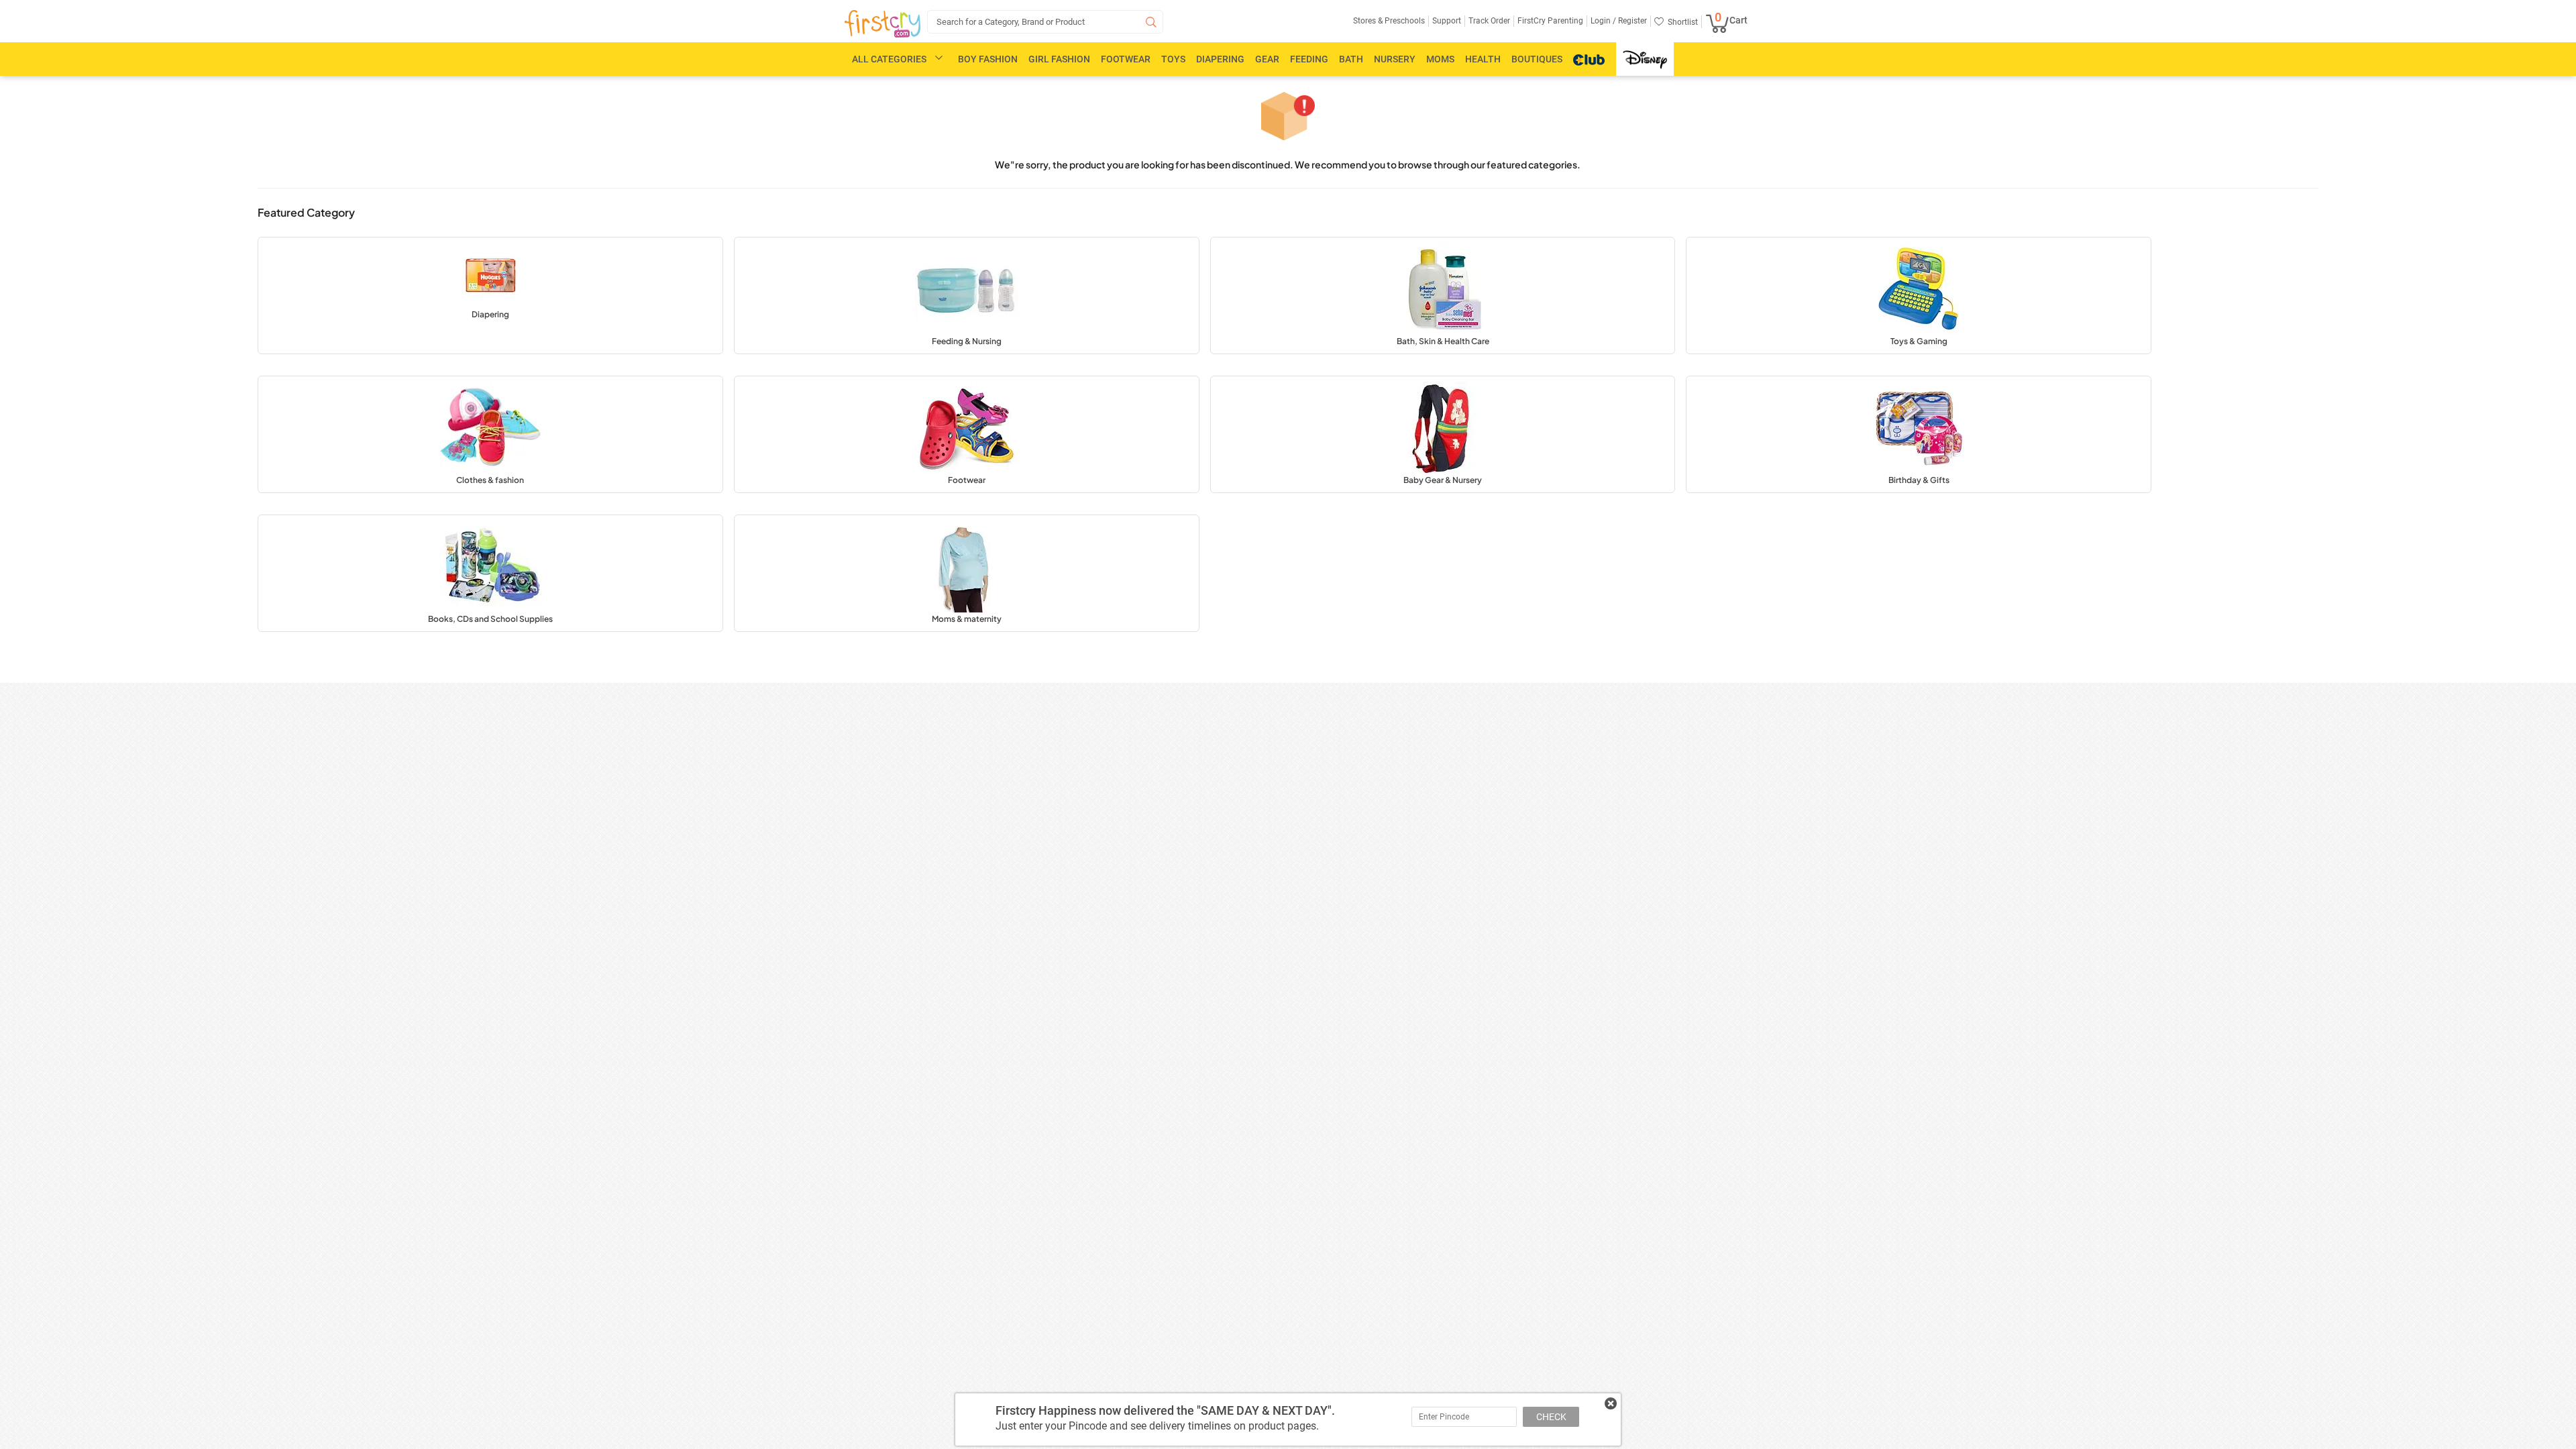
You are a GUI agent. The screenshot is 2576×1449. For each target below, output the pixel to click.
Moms (1440, 59)
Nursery (1395, 59)
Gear (1267, 59)
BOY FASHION (988, 59)
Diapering (1220, 59)
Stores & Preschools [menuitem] (1389, 21)
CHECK (1551, 1417)
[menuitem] (882, 24)
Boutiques (1537, 59)
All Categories (889, 59)
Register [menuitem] (1631, 21)
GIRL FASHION (1059, 59)
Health (1483, 59)
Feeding (1309, 59)
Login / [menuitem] (1603, 21)
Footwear (1126, 59)
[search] (1045, 22)
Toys (1173, 59)
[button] (490, 296)
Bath (1351, 59)
